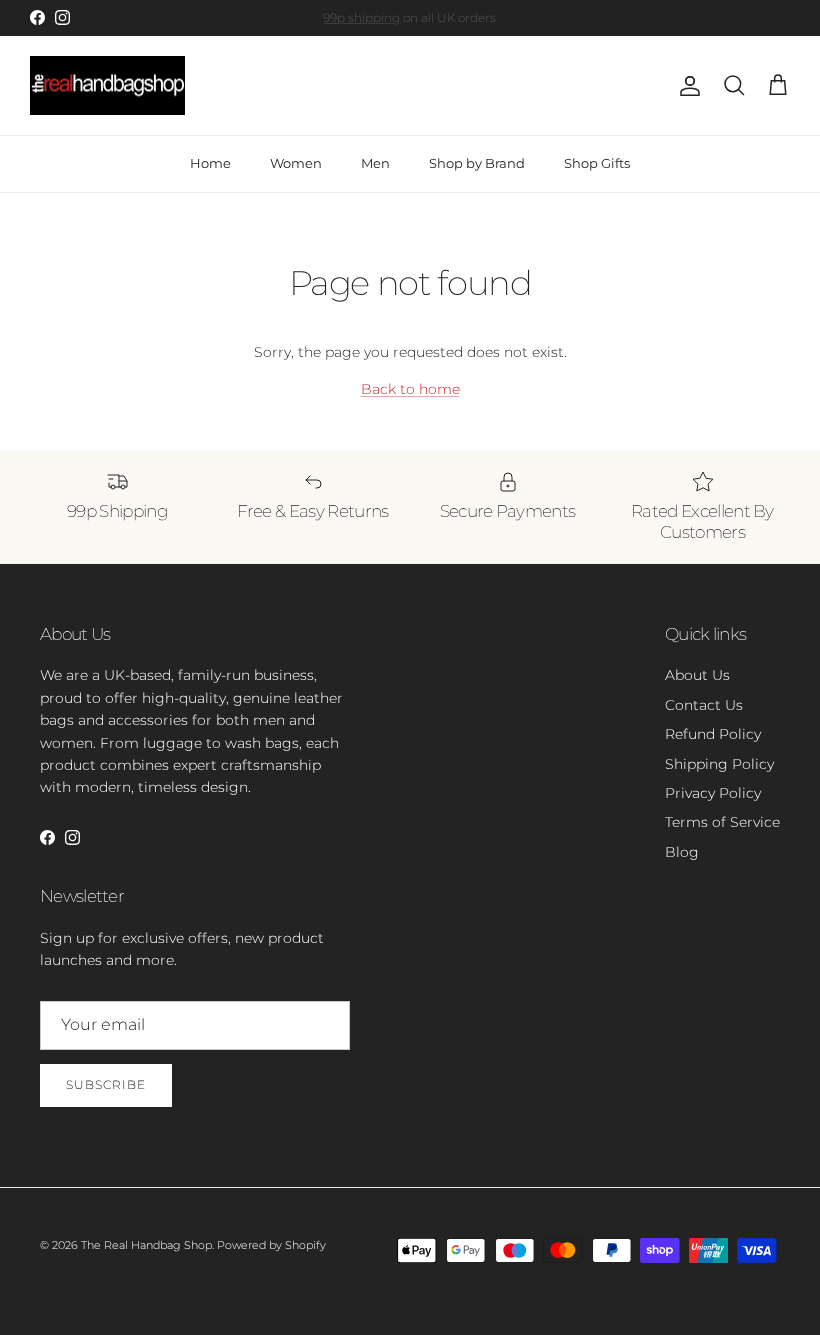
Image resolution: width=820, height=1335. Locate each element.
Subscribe (106, 1084)
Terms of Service (722, 822)
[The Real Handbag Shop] (107, 86)
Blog (682, 852)
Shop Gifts (597, 163)
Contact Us (704, 705)
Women (296, 163)
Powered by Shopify (271, 1245)
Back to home (410, 389)
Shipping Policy (719, 764)
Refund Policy (713, 734)
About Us (697, 675)
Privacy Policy (713, 793)
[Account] (686, 86)
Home (210, 163)
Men (375, 163)
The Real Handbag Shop (146, 1245)
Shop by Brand (477, 163)
